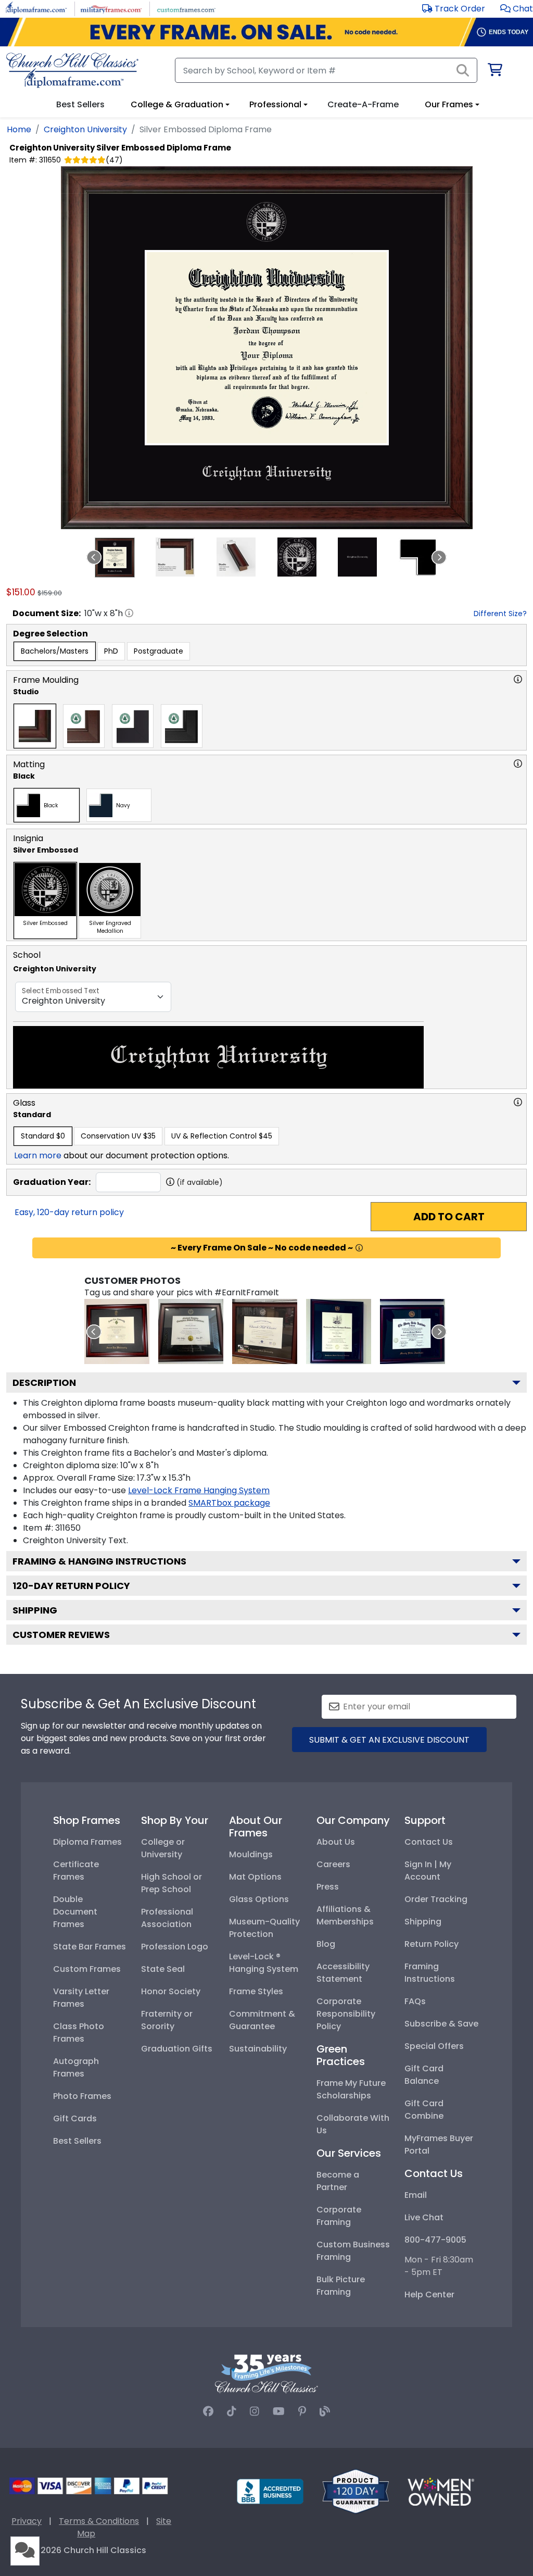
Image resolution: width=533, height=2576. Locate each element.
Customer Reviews (61, 1635)
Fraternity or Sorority (167, 2020)
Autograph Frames (76, 2067)
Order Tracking (436, 1899)
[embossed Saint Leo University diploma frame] (117, 1331)
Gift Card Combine (424, 2110)
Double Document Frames (75, 1912)
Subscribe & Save (441, 2024)
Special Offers (434, 2046)
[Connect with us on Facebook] (208, 2411)
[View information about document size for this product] (129, 613)
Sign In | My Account (428, 1871)
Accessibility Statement (343, 1973)
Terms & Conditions (99, 2521)
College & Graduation (177, 104)
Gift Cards (75, 2118)
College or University (163, 1848)
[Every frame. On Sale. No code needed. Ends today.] (266, 32)
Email (416, 2195)
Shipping (35, 1610)
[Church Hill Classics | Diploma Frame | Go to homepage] (72, 70)
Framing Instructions (430, 1973)
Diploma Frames (87, 1842)
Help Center (429, 2294)
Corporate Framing (339, 2216)
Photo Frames (82, 2096)
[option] (55, 651)
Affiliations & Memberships (345, 1915)
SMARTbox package (229, 1503)
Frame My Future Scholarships (351, 2089)
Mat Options (255, 1877)
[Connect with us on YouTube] (279, 2411)
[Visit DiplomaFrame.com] (36, 8)
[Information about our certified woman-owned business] (441, 2491)
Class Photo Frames (79, 2033)
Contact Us (429, 1842)
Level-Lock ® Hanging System (264, 1963)
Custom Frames (87, 1969)
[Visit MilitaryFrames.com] (111, 8)
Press (328, 1887)
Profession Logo (175, 1947)
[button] (517, 9)
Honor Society (171, 1991)
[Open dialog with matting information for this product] (518, 764)
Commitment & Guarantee (262, 2020)
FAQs (415, 2001)
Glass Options (259, 1899)
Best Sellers (77, 2141)
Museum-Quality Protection (264, 1928)
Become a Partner (338, 2181)
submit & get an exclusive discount (389, 1740)
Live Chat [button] (424, 2217)
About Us (336, 1842)
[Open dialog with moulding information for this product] (518, 679)
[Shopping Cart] (494, 72)
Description (44, 1383)
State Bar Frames (90, 1947)
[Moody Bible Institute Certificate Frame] (413, 1331)
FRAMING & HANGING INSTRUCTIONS (99, 1561)
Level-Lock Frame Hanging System (199, 1490)
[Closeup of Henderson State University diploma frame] (265, 1331)
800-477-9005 (435, 2240)
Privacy (27, 2521)
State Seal (163, 1969)
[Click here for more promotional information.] (359, 1248)
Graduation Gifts (177, 2049)
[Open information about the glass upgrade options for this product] (518, 1102)
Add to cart (449, 1217)
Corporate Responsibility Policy (346, 2014)
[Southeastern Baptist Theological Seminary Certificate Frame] (339, 1331)
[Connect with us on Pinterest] (302, 2411)
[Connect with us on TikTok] (232, 2411)
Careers (333, 1864)
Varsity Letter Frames (81, 1998)
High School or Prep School (172, 1883)
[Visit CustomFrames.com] (186, 8)
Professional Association (167, 1918)
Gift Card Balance (424, 2075)
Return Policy (432, 1944)
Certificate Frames (76, 1871)
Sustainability (258, 2049)
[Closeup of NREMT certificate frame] (191, 1331)
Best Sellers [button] (80, 104)
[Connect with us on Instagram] (255, 2411)
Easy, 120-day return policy (69, 1212)
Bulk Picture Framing (341, 2286)
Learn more (38, 1155)
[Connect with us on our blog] (325, 2411)
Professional (275, 104)
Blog (326, 1944)
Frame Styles (256, 1991)
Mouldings (251, 1854)
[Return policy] (356, 2491)
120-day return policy (71, 1586)
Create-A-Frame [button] (363, 104)
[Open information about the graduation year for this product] (170, 1182)
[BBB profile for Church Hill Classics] (270, 2491)
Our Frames (449, 104)
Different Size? (500, 614)
